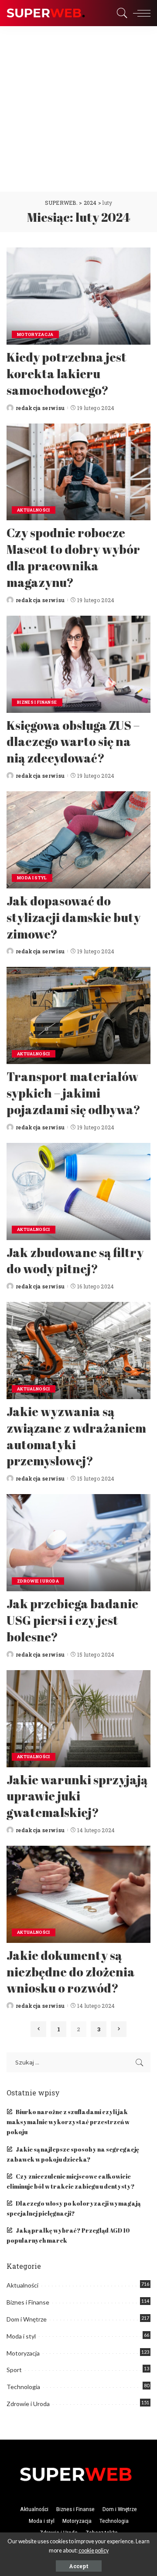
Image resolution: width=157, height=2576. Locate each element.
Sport (14, 2370)
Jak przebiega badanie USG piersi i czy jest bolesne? (72, 1620)
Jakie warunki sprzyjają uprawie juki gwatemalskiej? (77, 1796)
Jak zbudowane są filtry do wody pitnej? (75, 1261)
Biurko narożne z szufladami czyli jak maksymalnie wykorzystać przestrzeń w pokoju (68, 2122)
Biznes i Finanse (37, 702)
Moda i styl (32, 878)
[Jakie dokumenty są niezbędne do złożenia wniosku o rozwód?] (78, 1894)
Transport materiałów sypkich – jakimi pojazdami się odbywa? (73, 1093)
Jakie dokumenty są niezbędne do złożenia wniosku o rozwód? (71, 1972)
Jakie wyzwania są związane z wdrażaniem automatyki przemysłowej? (76, 1436)
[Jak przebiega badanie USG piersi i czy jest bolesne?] (78, 1543)
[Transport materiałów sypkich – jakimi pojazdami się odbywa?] (78, 1015)
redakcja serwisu (40, 408)
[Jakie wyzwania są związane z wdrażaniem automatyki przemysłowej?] (78, 1351)
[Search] (120, 13)
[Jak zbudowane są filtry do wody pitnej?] (78, 1191)
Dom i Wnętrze (27, 2319)
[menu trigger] (140, 13)
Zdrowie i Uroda (38, 1581)
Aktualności (34, 510)
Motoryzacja (35, 334)
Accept (79, 2566)
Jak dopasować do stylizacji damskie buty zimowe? (73, 917)
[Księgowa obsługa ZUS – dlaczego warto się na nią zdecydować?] (78, 664)
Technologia (23, 2387)
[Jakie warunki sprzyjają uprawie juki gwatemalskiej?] (78, 1719)
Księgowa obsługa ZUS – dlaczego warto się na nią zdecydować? (73, 742)
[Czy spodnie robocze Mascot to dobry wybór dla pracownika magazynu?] (78, 472)
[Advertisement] (78, 109)
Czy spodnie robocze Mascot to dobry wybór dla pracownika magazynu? (73, 557)
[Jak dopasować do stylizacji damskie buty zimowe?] (78, 840)
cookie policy (94, 2551)
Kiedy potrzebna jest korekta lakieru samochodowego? (67, 373)
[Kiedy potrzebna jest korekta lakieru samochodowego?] (78, 296)
